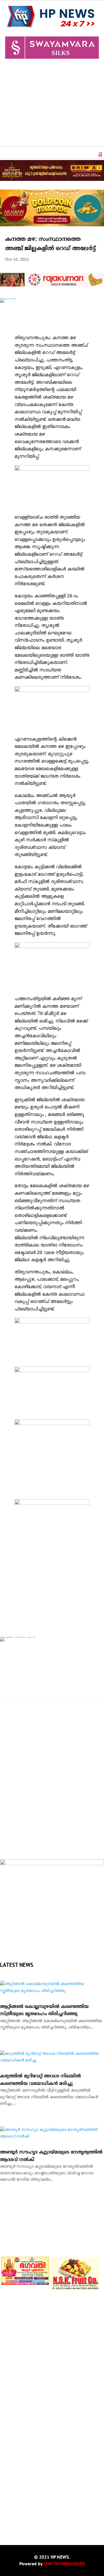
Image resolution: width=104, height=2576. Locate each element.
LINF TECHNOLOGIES (64, 2564)
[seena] (8, 298)
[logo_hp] (52, 1864)
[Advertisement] (52, 105)
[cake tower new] (18, 1637)
